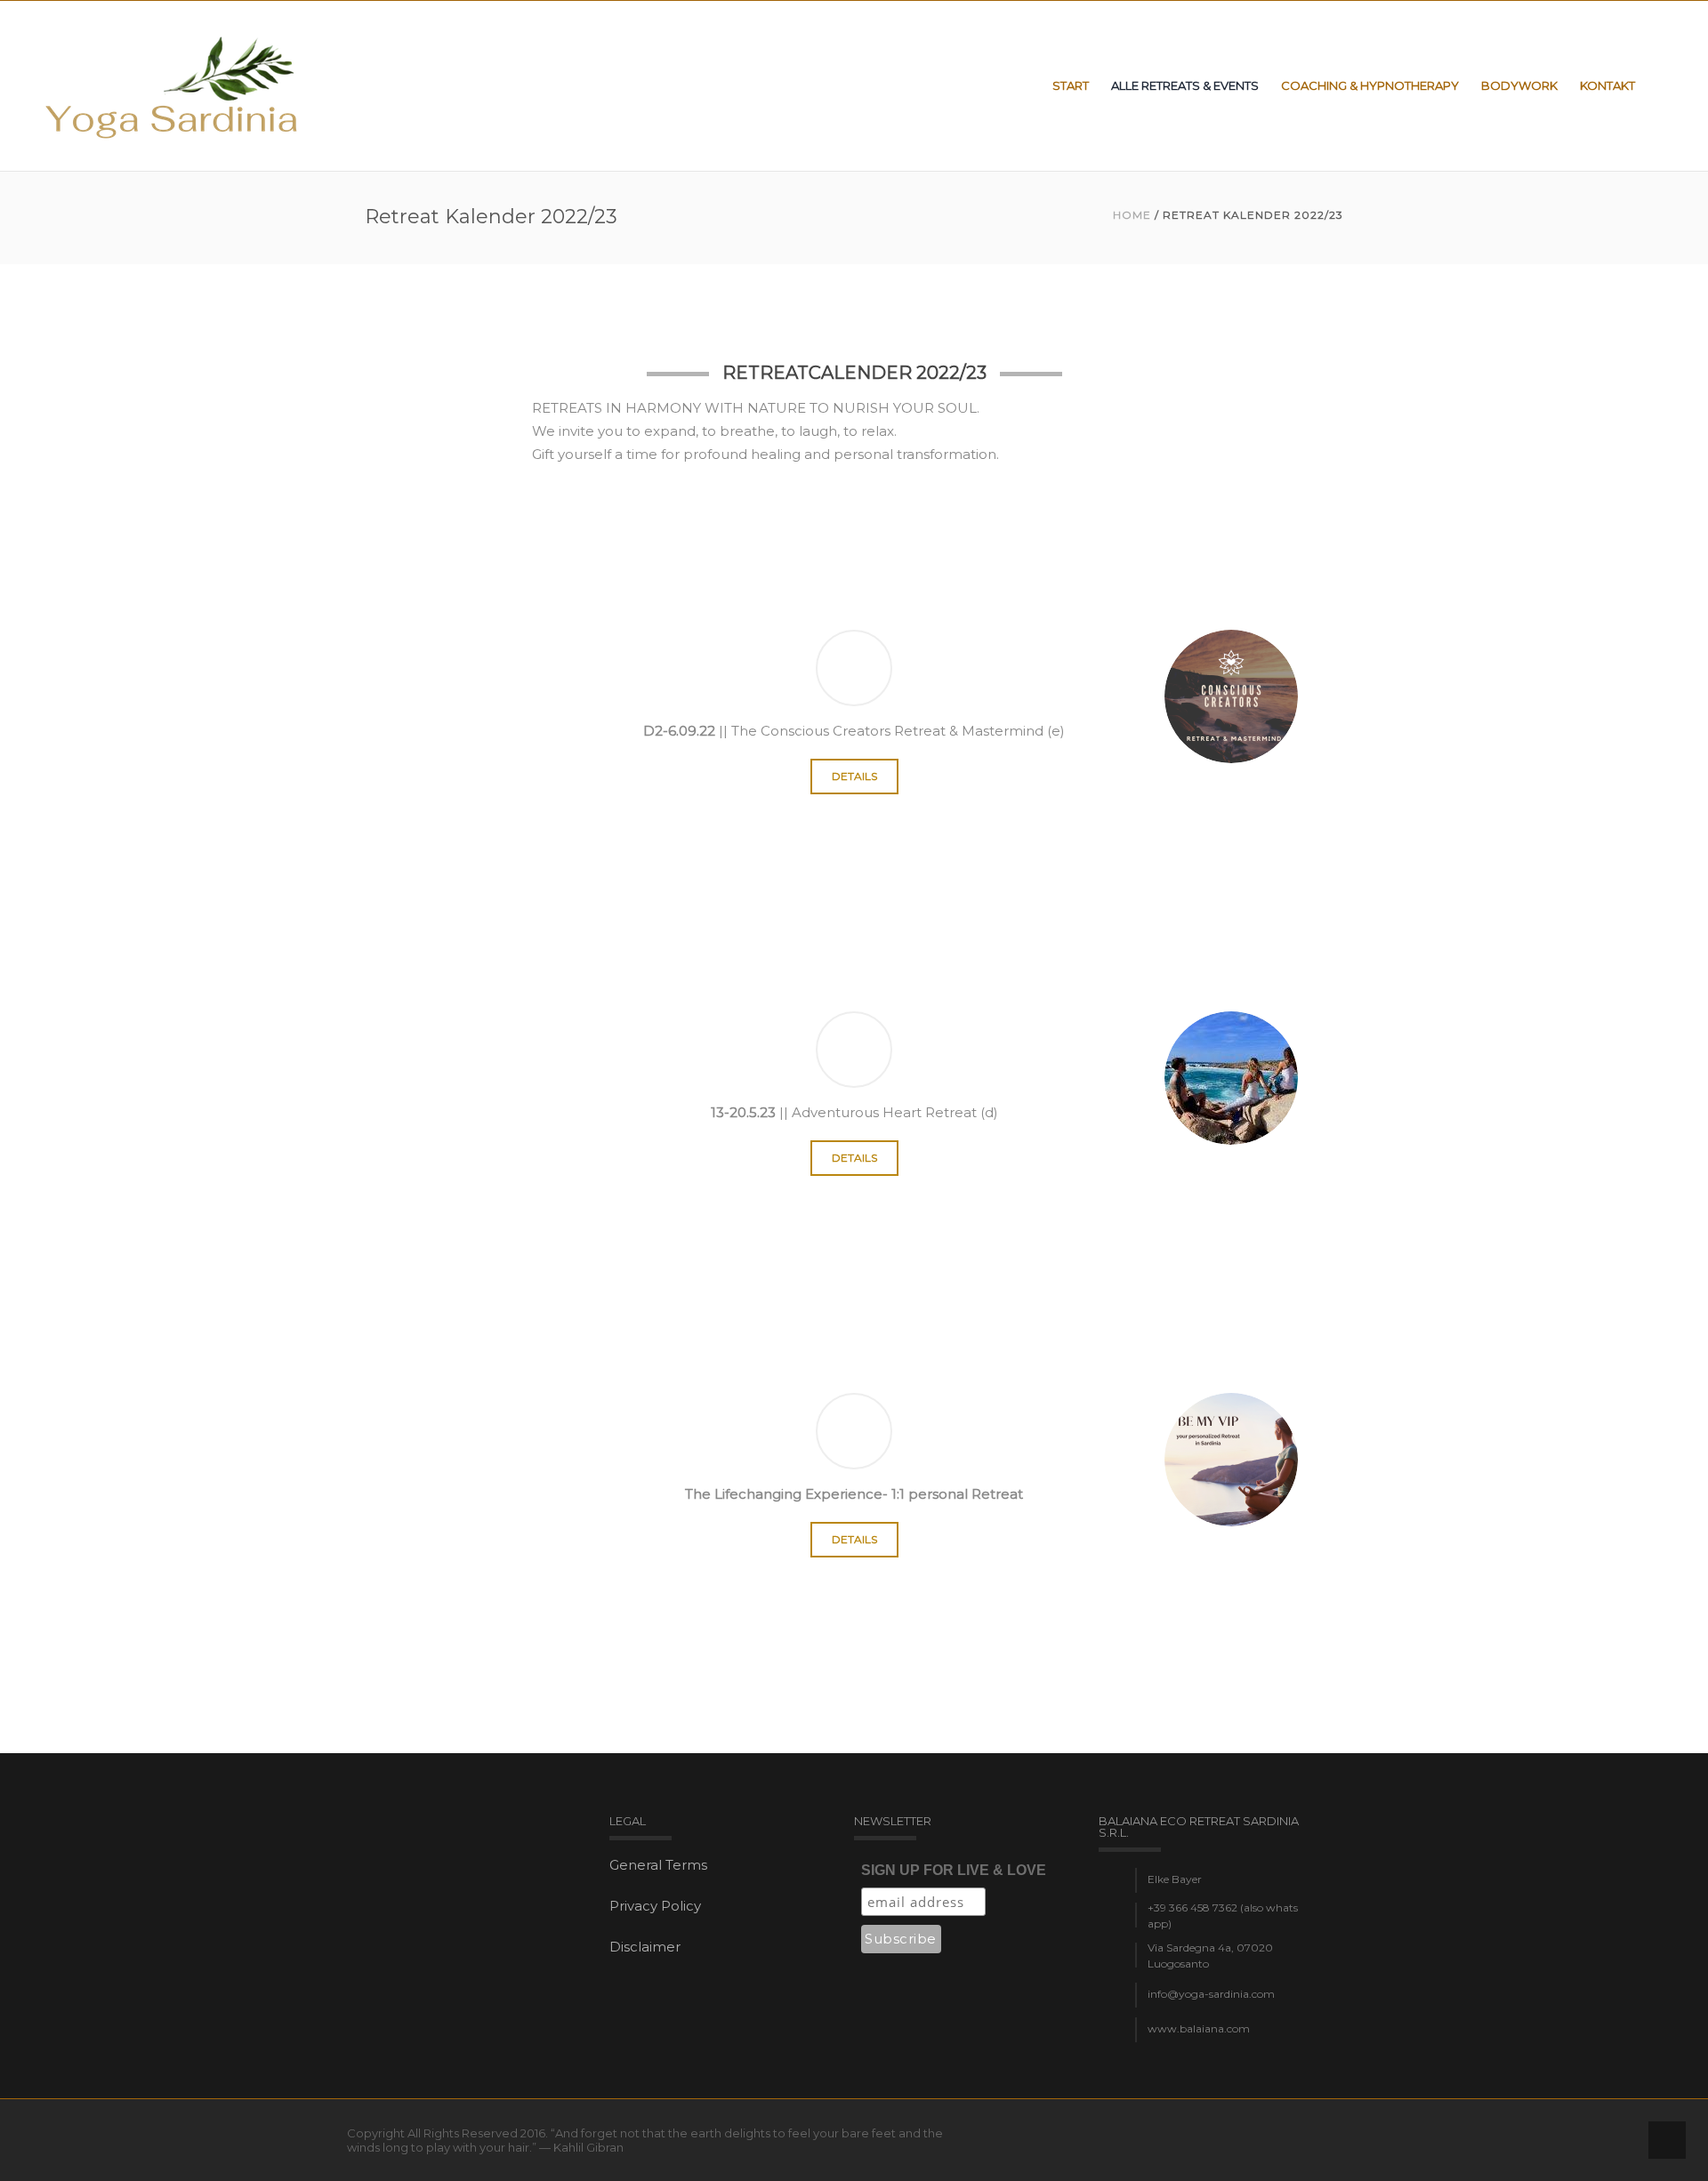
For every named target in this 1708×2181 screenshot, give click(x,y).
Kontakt (1607, 85)
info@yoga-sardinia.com (1211, 1994)
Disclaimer (645, 1947)
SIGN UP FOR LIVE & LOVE (954, 1870)
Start (1071, 85)
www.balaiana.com (1199, 2028)
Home (1132, 215)
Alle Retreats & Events (1185, 85)
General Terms (658, 1865)
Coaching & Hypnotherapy (1370, 85)
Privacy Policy (655, 1906)
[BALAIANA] (173, 86)
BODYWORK (1519, 85)
